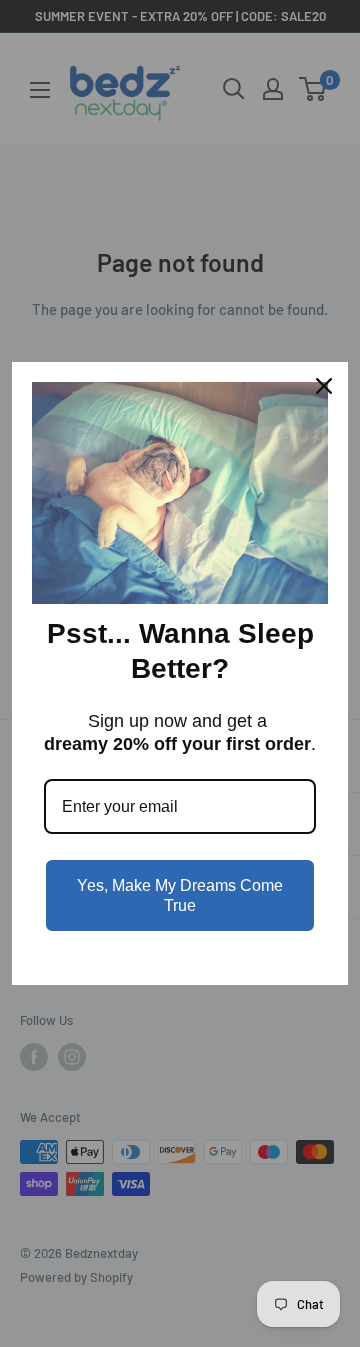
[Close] (324, 386)
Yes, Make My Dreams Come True (180, 895)
